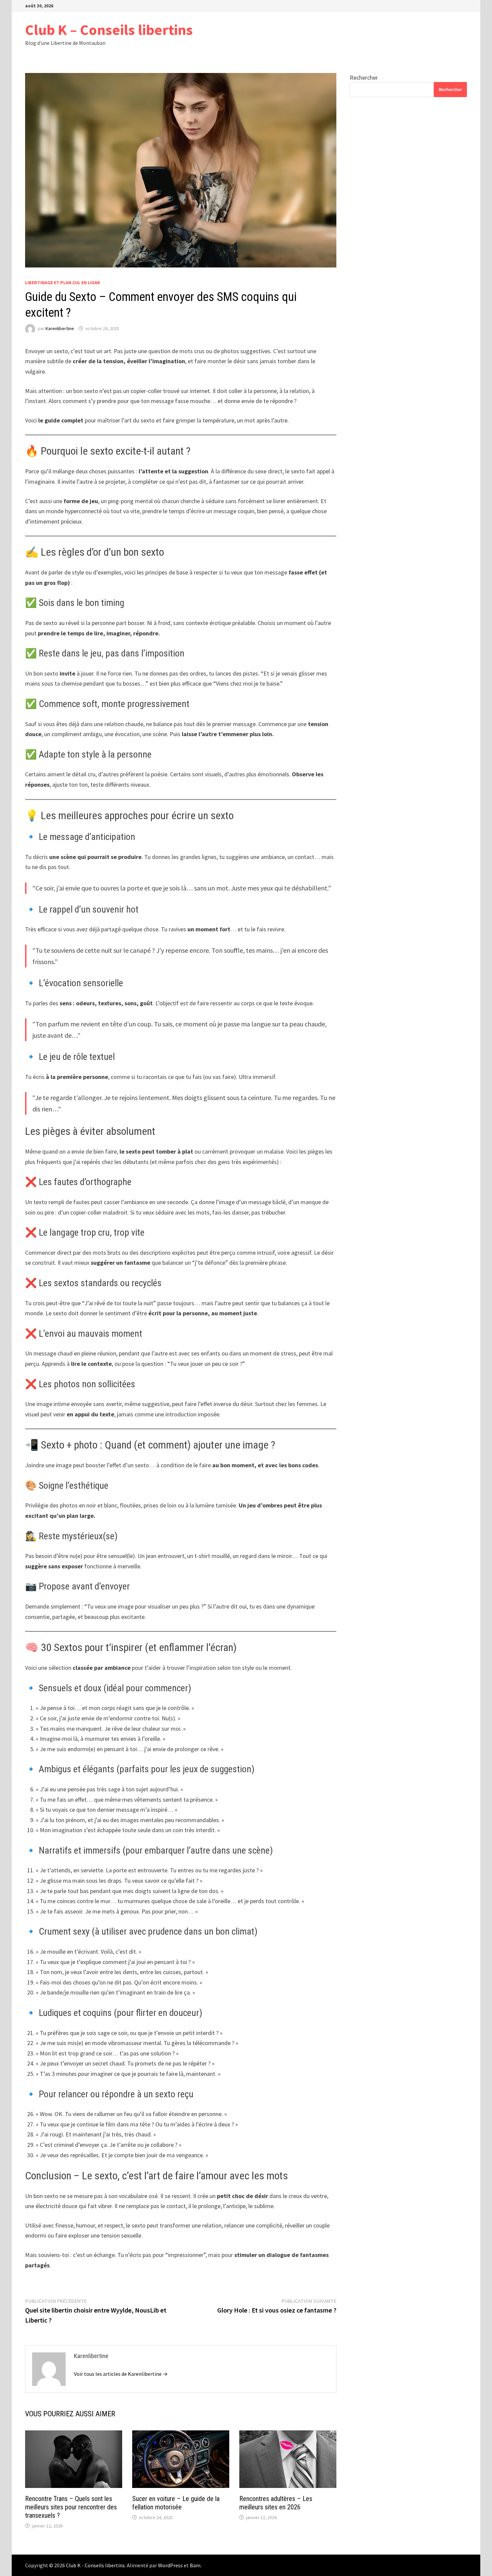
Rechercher (364, 77)
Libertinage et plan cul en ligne (63, 283)
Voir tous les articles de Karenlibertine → (121, 2374)
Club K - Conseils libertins (95, 2565)
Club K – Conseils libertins (109, 30)
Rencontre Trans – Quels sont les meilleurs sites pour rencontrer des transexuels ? (71, 2507)
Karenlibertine (60, 328)
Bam (195, 2565)
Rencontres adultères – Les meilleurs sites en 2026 (276, 2503)
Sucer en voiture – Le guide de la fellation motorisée (176, 2503)
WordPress (170, 2565)
